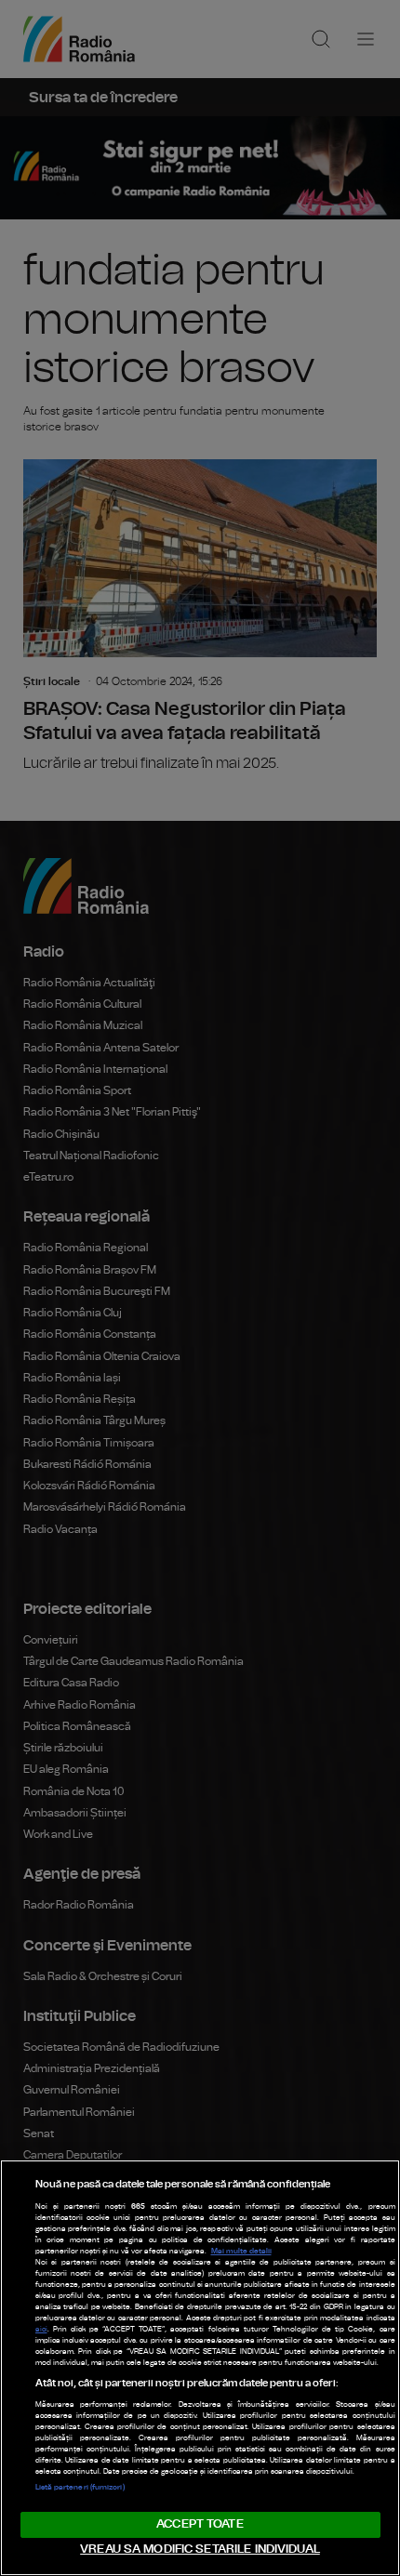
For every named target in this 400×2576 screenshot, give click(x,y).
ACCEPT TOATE (200, 2524)
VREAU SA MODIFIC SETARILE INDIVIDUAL (200, 2550)
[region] (200, 2368)
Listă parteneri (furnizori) (80, 2488)
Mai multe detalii (241, 2252)
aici (41, 2330)
